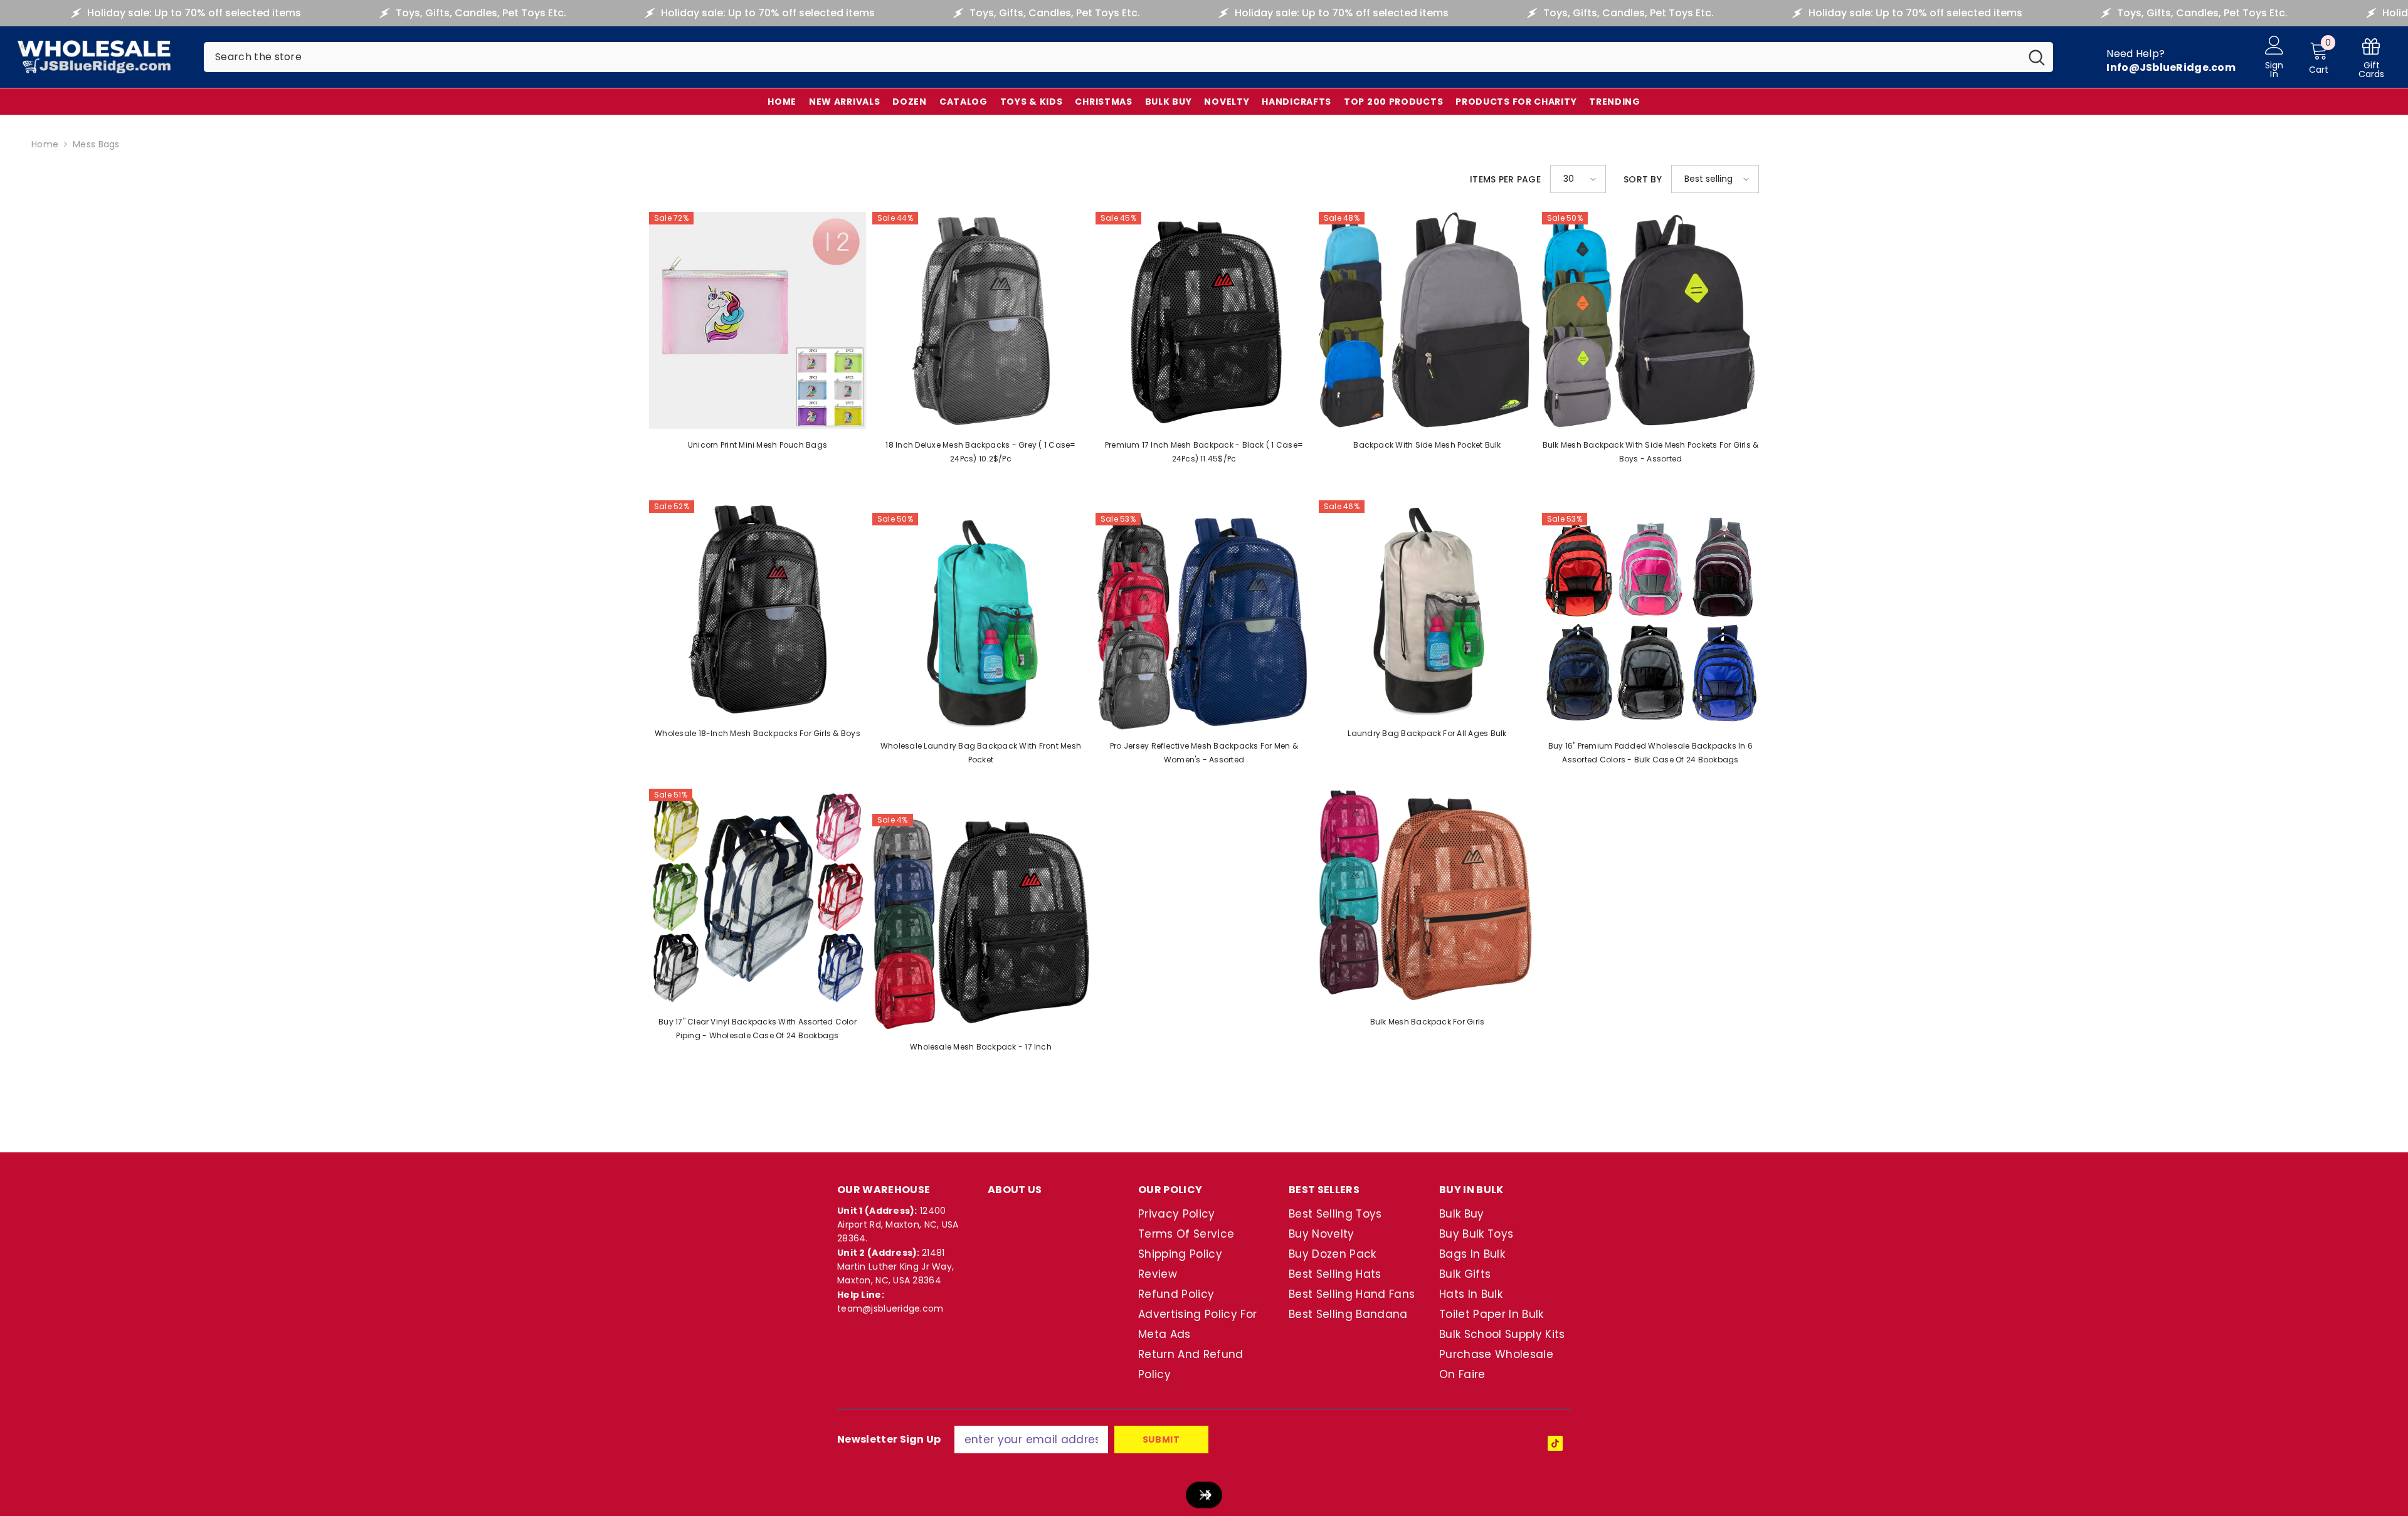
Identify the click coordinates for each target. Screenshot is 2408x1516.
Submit (1161, 1440)
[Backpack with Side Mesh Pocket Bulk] (1427, 320)
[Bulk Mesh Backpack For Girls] (1427, 897)
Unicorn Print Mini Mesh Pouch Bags (758, 445)
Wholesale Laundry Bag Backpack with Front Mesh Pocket (981, 753)
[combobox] (1112, 57)
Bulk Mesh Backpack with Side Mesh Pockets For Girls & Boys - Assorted (1651, 452)
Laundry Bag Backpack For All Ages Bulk (1427, 733)
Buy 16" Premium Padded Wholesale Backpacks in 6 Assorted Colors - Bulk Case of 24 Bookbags (1650, 753)
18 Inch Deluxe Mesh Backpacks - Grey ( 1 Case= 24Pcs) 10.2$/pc (980, 452)
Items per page (1505, 179)
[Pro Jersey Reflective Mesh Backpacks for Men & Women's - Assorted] (1204, 621)
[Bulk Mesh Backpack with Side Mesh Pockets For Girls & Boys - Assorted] (1650, 320)
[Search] (1128, 57)
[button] (1578, 179)
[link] (2372, 57)
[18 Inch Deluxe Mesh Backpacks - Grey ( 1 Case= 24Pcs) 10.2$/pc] (981, 320)
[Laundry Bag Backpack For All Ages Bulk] (1427, 609)
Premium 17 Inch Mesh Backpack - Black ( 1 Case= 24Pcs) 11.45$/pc (1204, 452)
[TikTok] (1555, 1443)
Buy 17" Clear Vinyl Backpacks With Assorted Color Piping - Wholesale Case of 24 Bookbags (758, 1029)
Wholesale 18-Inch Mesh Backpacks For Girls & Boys (758, 733)
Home (45, 144)
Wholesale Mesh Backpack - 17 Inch (981, 1047)
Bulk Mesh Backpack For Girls (1428, 1022)
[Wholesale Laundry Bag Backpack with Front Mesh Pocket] (981, 621)
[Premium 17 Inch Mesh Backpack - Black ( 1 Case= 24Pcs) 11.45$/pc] (1204, 320)
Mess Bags (96, 144)
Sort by (1643, 179)
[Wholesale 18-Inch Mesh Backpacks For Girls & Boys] (758, 609)
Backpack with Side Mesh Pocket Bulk (1427, 445)
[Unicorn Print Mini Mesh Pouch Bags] (758, 320)
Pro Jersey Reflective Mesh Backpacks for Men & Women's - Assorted (1204, 753)
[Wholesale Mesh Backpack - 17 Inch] (981, 922)
